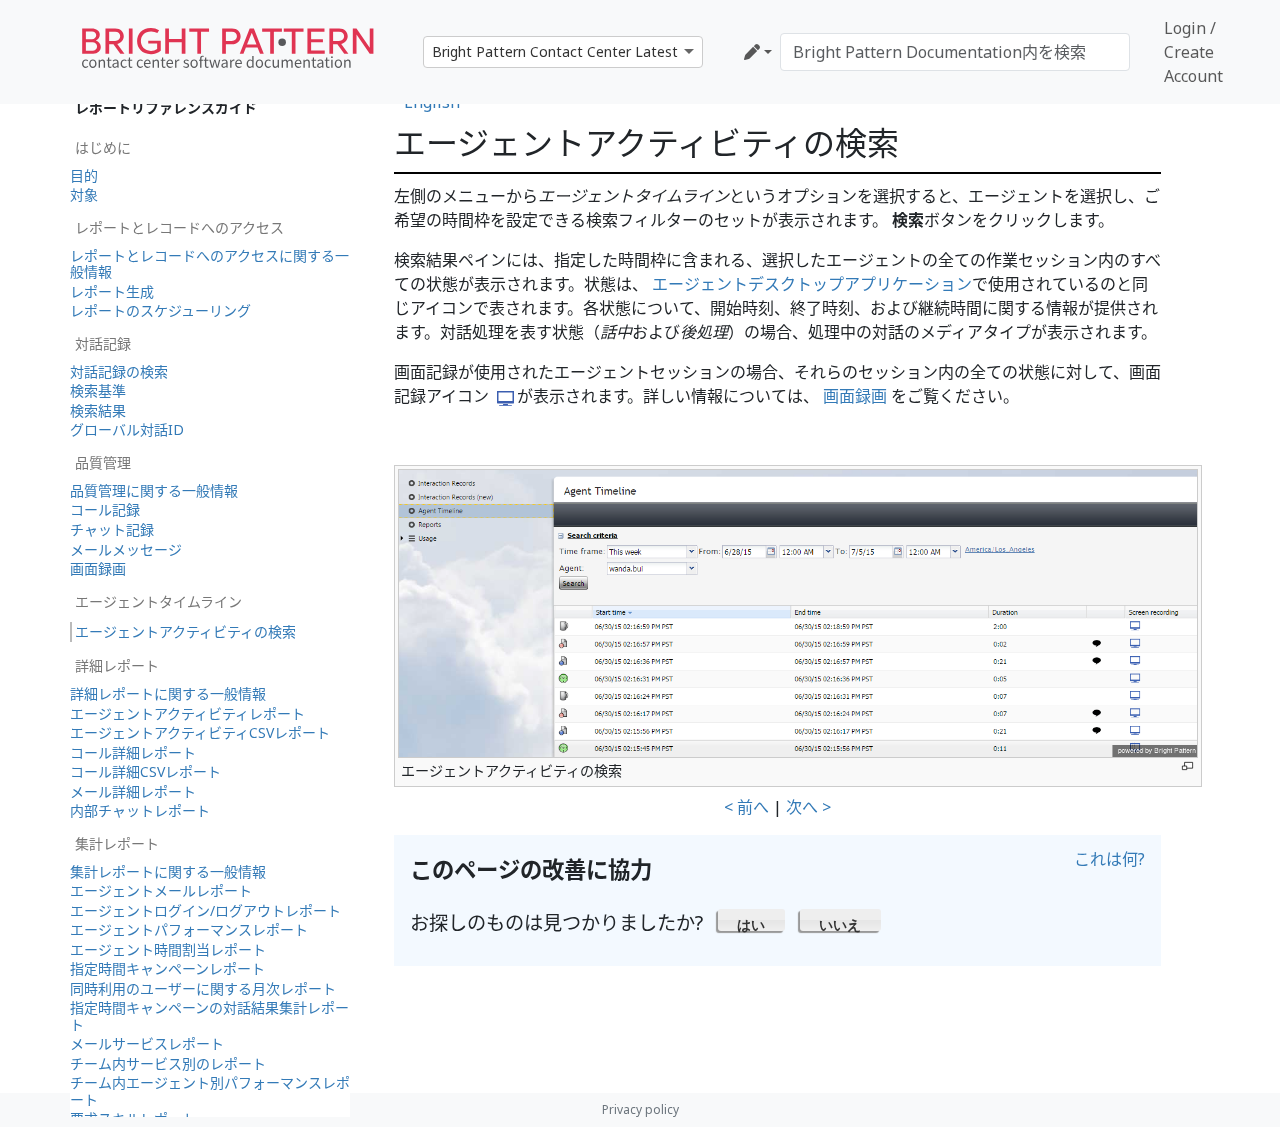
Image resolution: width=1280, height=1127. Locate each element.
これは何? (1109, 859)
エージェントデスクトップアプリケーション (812, 284)
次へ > (808, 807)
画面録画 (855, 396)
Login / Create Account (1193, 52)
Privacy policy (640, 1109)
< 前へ (746, 807)
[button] (751, 920)
